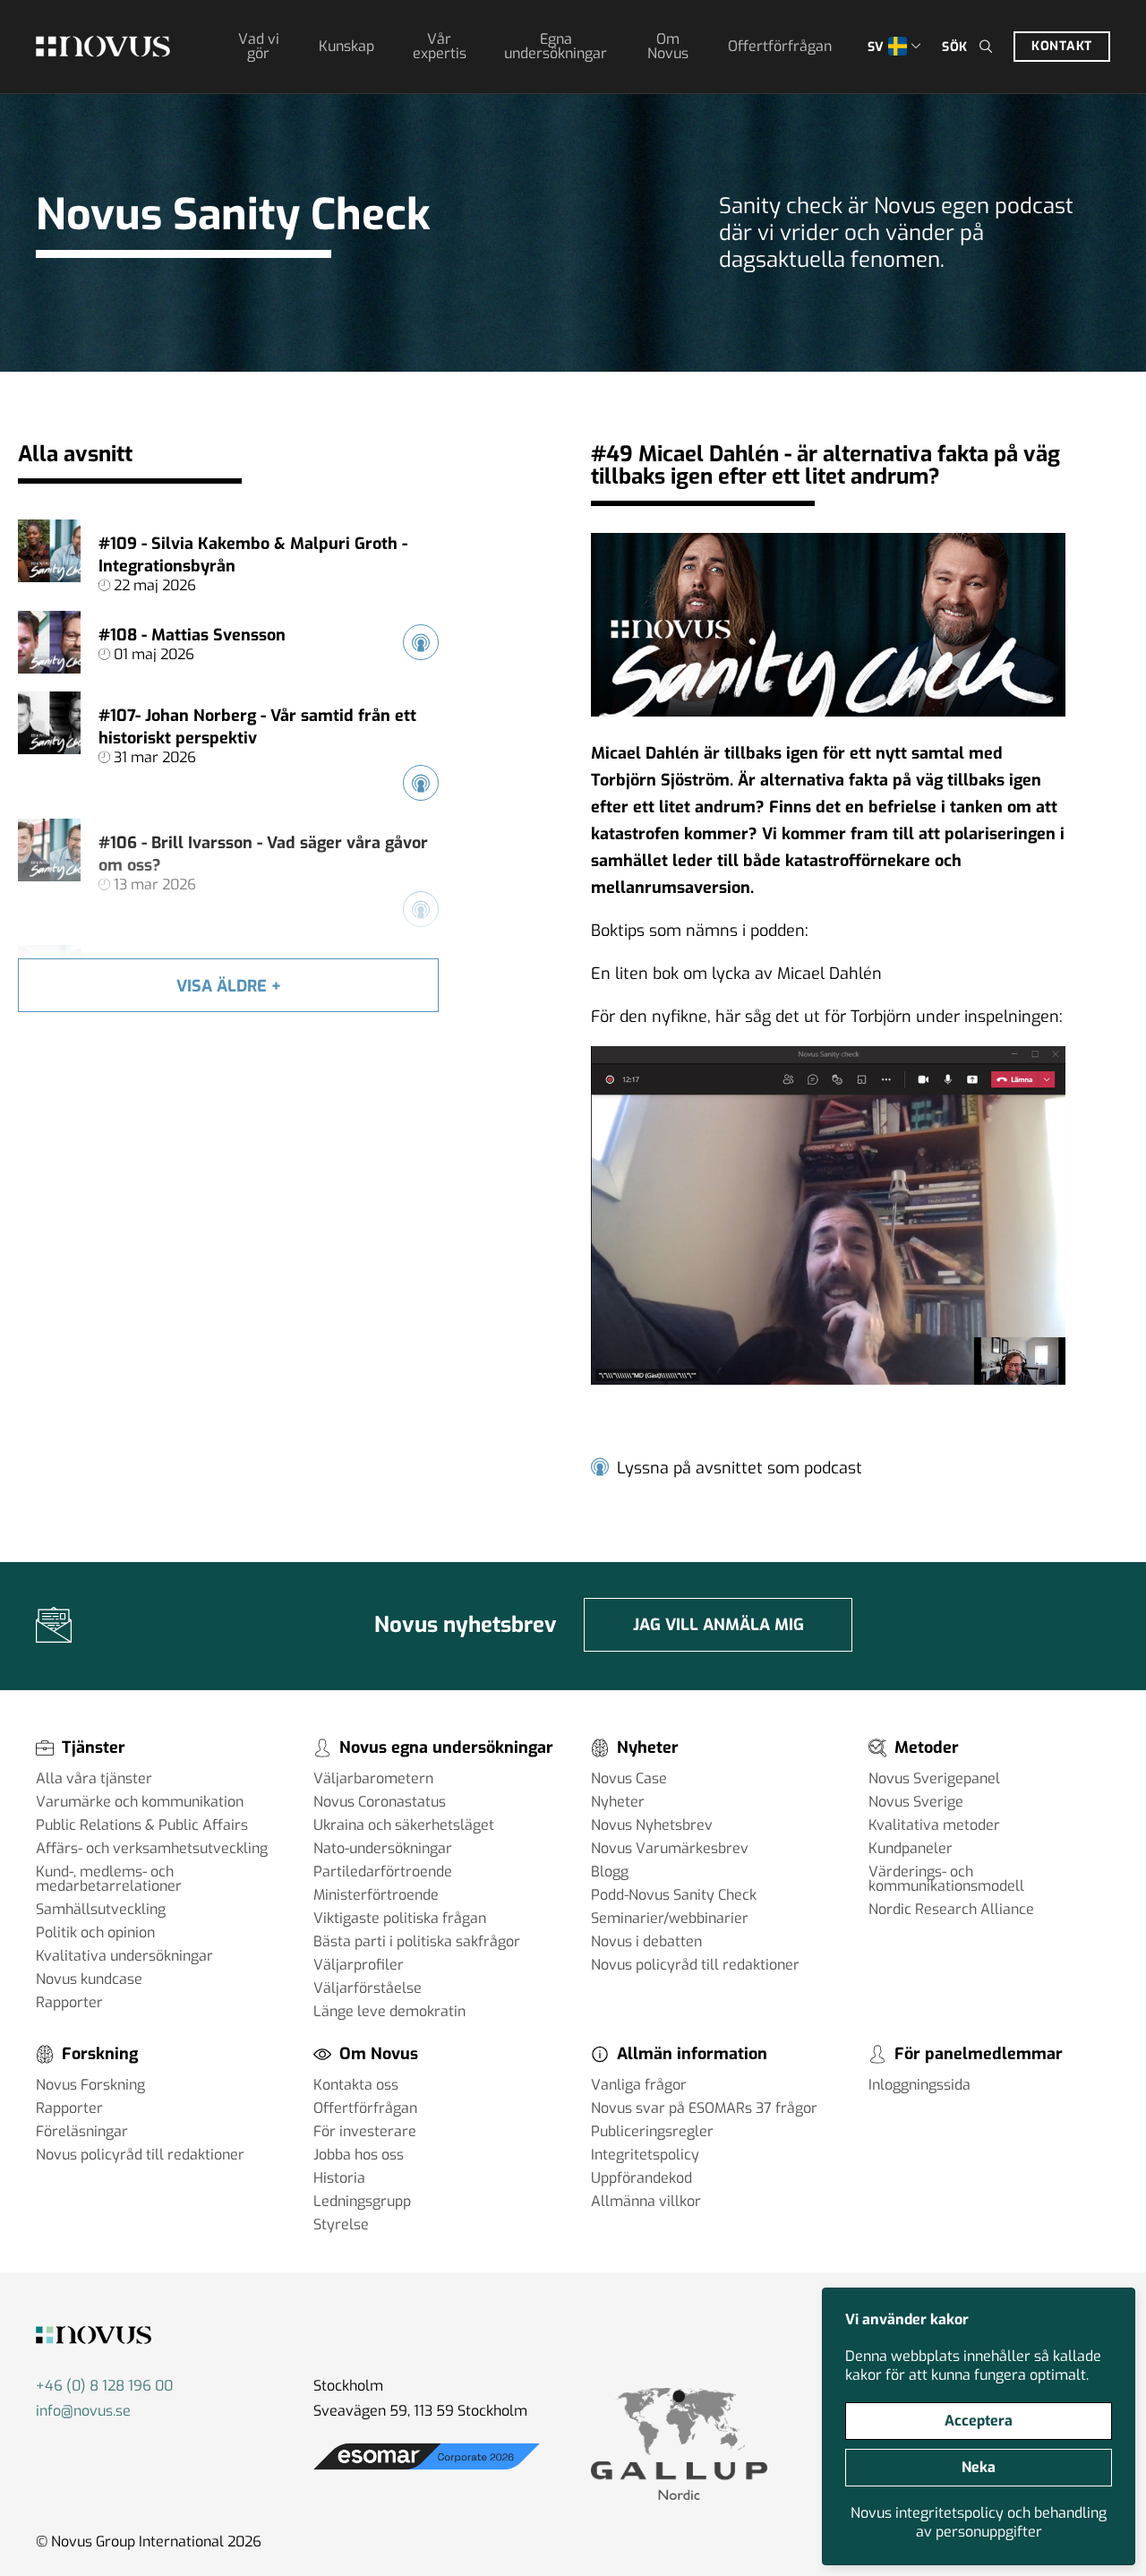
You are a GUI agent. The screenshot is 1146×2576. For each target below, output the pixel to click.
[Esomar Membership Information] (427, 2470)
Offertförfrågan (780, 46)
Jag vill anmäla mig (718, 1625)
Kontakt (1062, 46)
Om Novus (668, 46)
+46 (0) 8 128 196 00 (104, 2386)
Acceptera (979, 2421)
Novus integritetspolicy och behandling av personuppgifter (979, 2522)
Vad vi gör (259, 46)
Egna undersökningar (556, 46)
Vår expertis (440, 46)
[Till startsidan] (103, 47)
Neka (979, 2467)
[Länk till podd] (421, 642)
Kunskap (346, 46)
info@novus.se (83, 2411)
